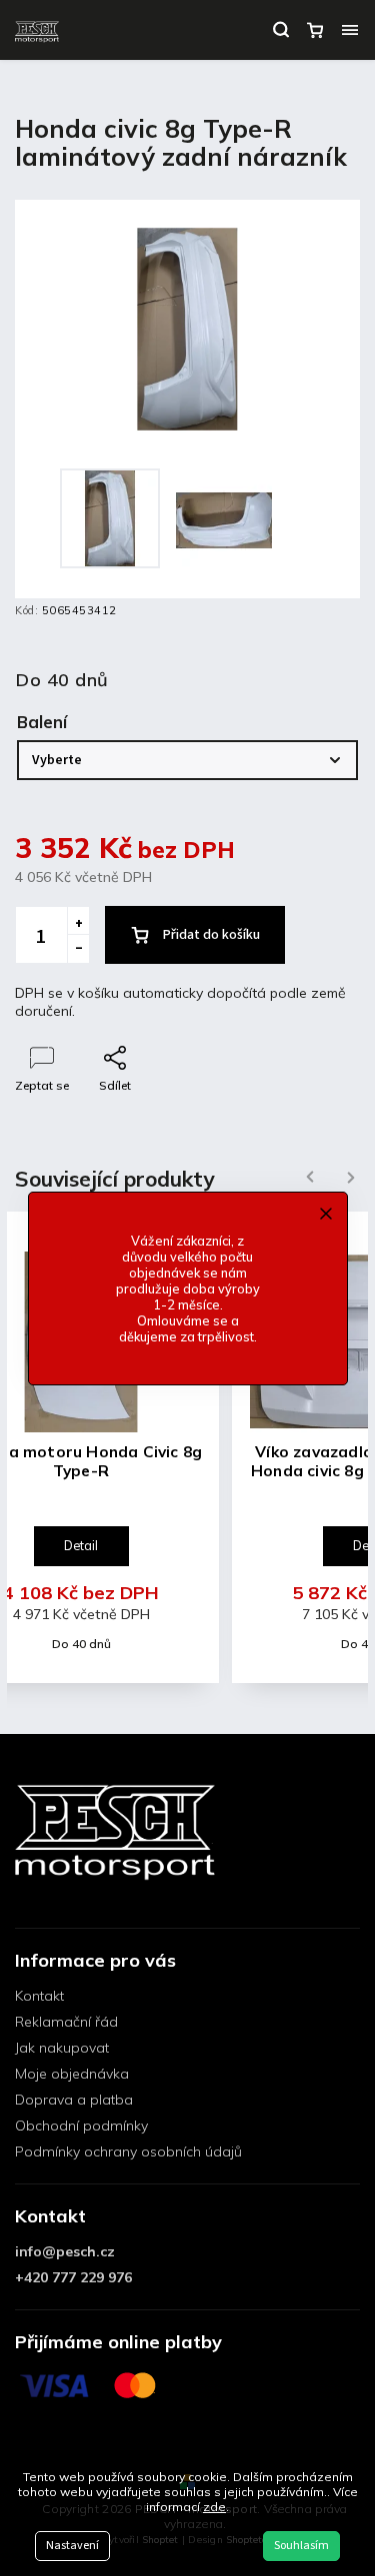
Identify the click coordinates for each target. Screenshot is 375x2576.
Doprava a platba (74, 2100)
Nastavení (72, 2546)
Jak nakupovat (62, 2048)
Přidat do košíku (211, 935)
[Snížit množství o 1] (78, 949)
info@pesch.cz (65, 2251)
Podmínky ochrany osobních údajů (128, 2151)
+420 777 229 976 (73, 2277)
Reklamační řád (66, 2022)
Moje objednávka (72, 2074)
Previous (307, 1177)
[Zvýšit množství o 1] (78, 921)
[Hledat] (281, 30)
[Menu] (350, 30)
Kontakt (39, 1996)
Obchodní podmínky (81, 2126)
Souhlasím (301, 2546)
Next (351, 1177)
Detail (81, 1545)
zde (214, 2507)
